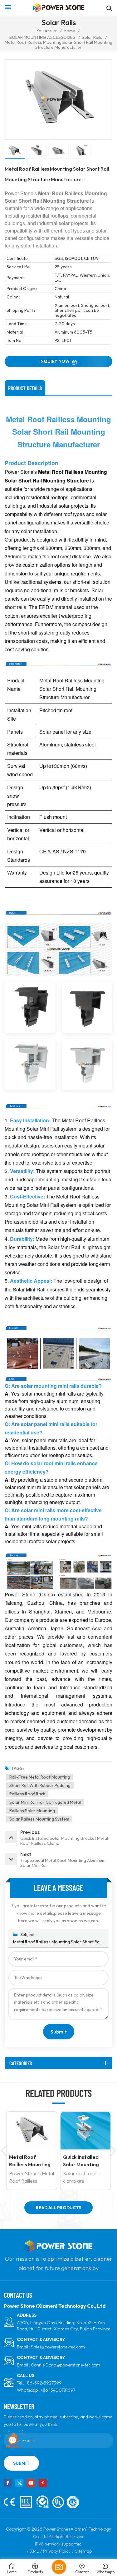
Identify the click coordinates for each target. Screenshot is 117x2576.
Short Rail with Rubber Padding (40, 1785)
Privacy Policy (57, 2551)
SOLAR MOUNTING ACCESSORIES (42, 37)
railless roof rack (27, 1794)
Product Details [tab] (25, 388)
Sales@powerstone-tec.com (58, 2347)
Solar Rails (92, 37)
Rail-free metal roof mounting (40, 1777)
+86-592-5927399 (43, 2383)
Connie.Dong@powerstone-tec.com (66, 2365)
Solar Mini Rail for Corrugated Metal (45, 1802)
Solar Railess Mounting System (39, 1819)
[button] (113, 2151)
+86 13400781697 (58, 2390)
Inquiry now (54, 361)
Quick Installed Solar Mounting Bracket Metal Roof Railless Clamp (44, 2161)
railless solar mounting (32, 1811)
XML (34, 2551)
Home (69, 31)
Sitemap (83, 2551)
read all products (58, 2208)
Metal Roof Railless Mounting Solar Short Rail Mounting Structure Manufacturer (58, 1942)
